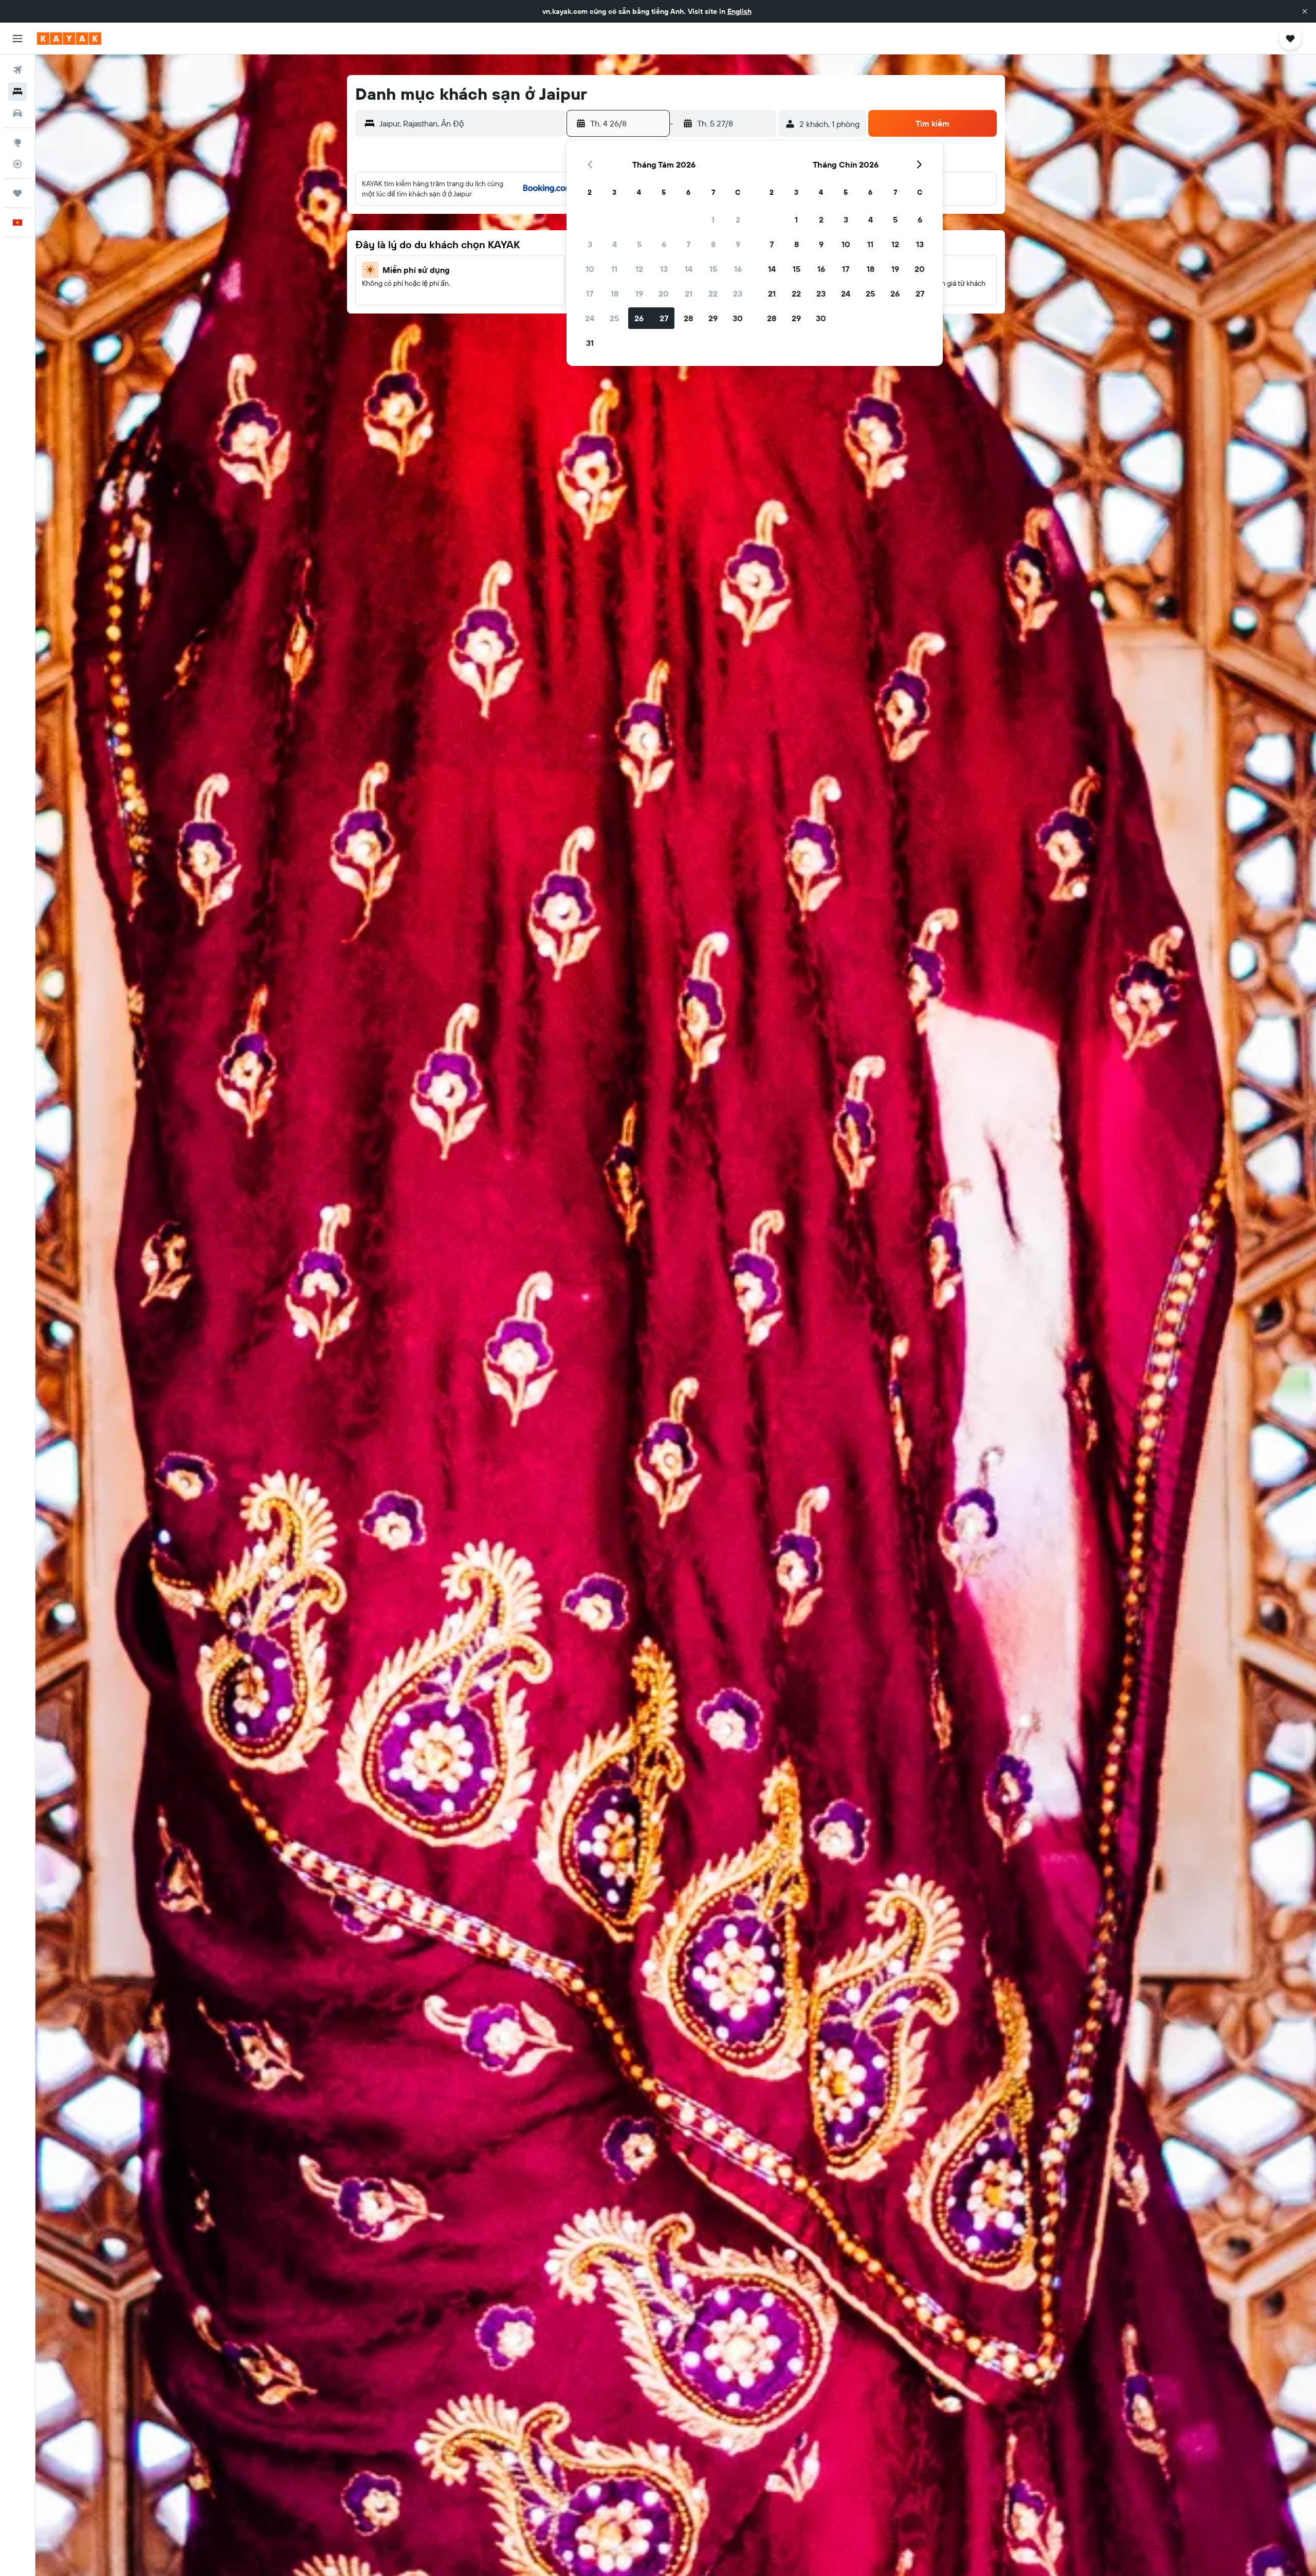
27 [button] (664, 318)
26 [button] (639, 318)
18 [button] (615, 293)
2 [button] (738, 219)
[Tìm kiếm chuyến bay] (17, 70)
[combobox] (470, 123)
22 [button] (713, 293)
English (739, 11)
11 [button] (614, 269)
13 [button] (664, 269)
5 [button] (639, 244)
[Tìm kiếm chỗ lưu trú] (17, 91)
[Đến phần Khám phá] (17, 142)
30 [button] (738, 318)
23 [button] (738, 293)
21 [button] (689, 293)
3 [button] (590, 244)
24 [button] (590, 318)
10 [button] (590, 269)
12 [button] (639, 269)
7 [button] (688, 244)
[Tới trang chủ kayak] (69, 39)
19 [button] (639, 293)
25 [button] (614, 318)
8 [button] (713, 244)
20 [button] (664, 293)
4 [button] (615, 244)
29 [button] (713, 318)
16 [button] (738, 269)
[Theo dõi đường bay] (17, 164)
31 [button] (590, 343)
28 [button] (688, 318)
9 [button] (738, 244)
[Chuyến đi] (17, 193)
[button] (1305, 11)
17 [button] (590, 293)
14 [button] (689, 269)
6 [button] (664, 244)
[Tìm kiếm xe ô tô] (17, 113)
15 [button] (713, 269)
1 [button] (713, 219)
